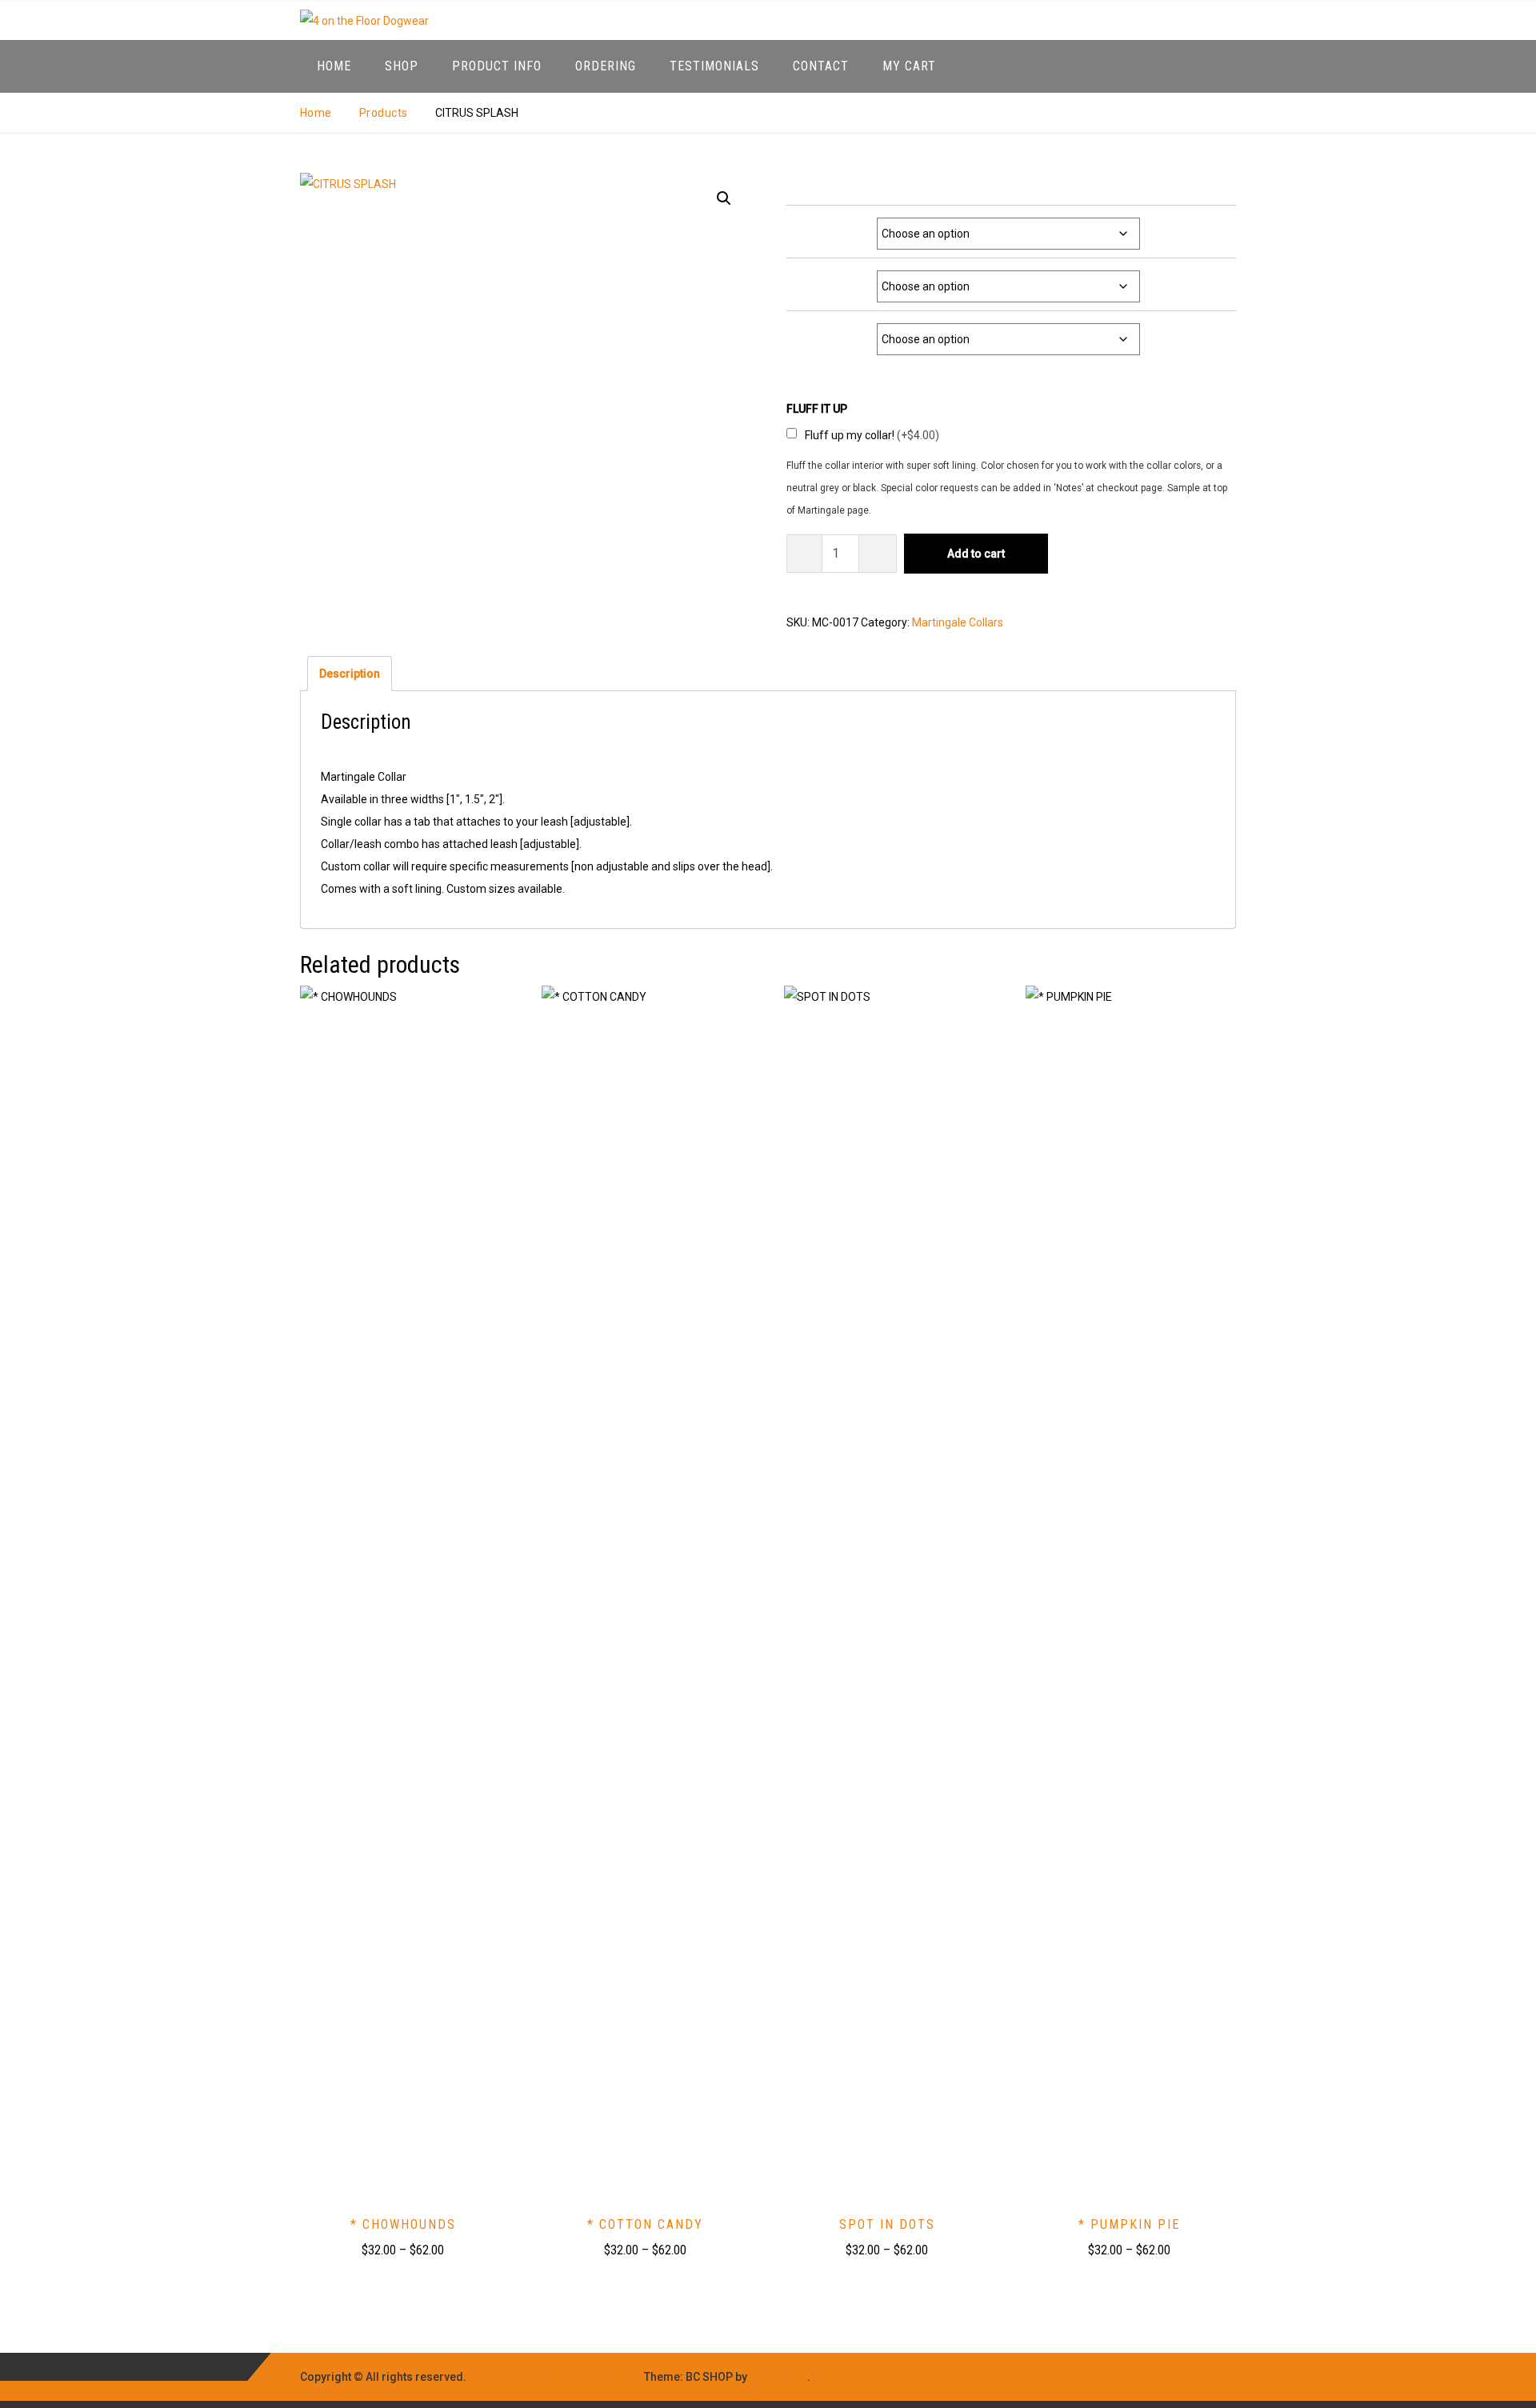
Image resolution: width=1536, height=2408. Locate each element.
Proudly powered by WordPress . (555, 2377)
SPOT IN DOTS (887, 2224)
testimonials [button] (714, 66)
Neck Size (840, 279)
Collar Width (836, 226)
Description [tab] (350, 674)
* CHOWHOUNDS (403, 2224)
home (334, 66)
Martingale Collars (958, 622)
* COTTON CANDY (645, 2224)
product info (497, 66)
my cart (909, 66)
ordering (606, 66)
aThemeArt (778, 2377)
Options (845, 332)
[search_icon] (1220, 66)
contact (821, 66)
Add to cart (976, 554)
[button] (724, 198)
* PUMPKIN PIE (1129, 2224)
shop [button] (402, 66)
